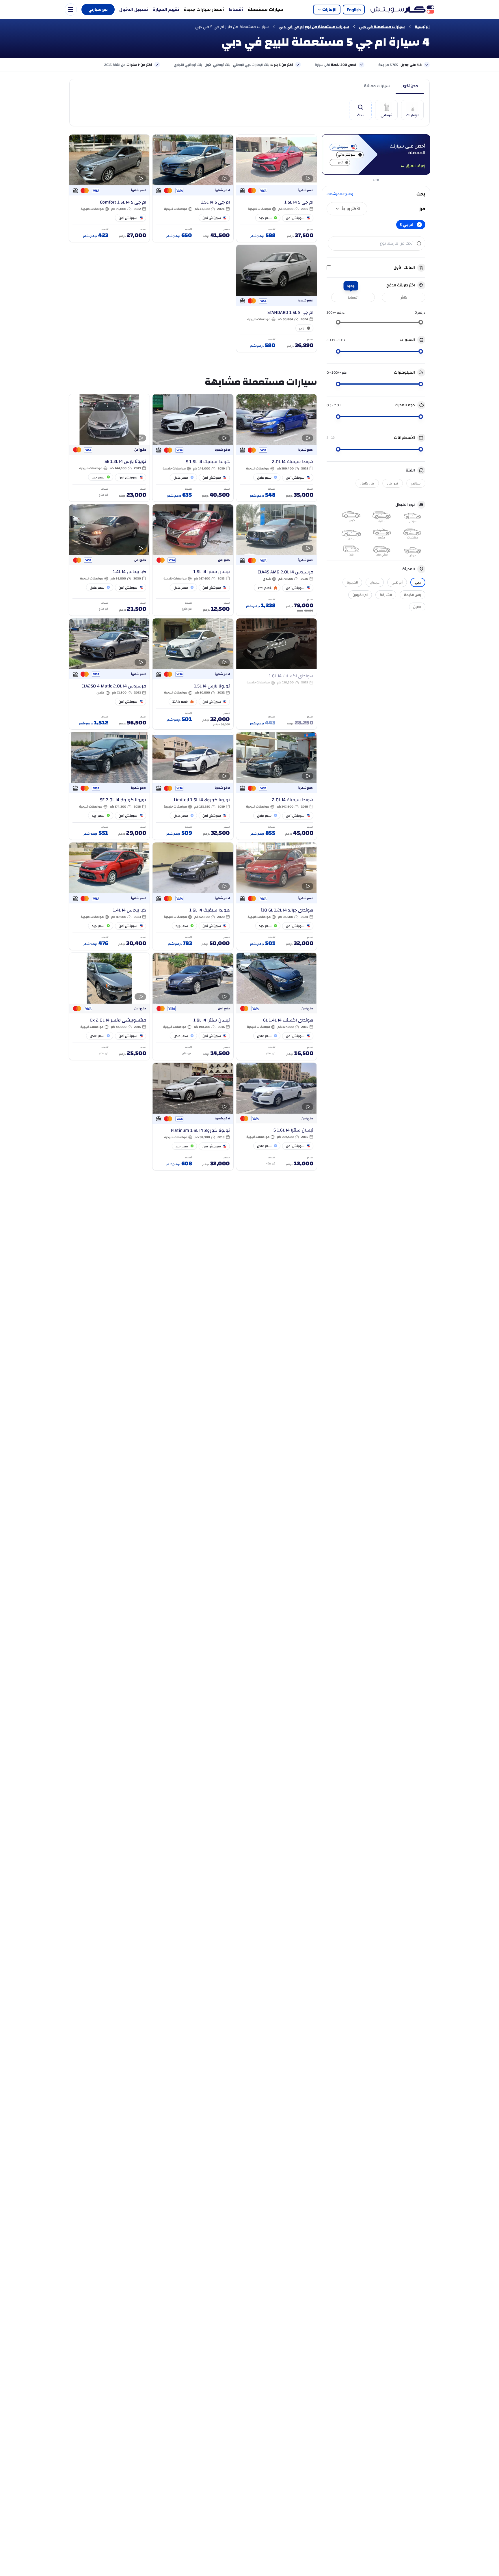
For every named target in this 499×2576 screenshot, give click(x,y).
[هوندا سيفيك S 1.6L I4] (193, 448)
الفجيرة (352, 582)
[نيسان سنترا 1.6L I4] (193, 560)
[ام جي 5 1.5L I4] (277, 188)
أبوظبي (397, 582)
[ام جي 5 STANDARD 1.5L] (277, 298)
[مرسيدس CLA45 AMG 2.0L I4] (277, 560)
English (354, 10)
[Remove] (419, 225)
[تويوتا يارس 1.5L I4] (193, 674)
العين (417, 607)
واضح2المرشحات (340, 194)
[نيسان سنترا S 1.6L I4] (277, 1116)
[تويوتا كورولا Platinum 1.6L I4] (193, 1116)
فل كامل (367, 483)
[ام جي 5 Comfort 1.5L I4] (109, 188)
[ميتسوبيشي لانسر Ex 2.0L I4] (109, 1006)
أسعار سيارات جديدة (204, 10)
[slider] (421, 322)
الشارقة (386, 595)
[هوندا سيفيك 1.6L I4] (193, 896)
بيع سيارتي (98, 10)
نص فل (393, 483)
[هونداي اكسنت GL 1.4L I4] (277, 1006)
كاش (404, 297)
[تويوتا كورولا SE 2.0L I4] (109, 786)
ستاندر (416, 483)
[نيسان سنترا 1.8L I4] (193, 1006)
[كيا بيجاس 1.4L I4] (109, 560)
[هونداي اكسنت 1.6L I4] (277, 674)
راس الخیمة (413, 595)
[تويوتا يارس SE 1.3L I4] (109, 448)
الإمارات (329, 10)
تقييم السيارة (166, 10)
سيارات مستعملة (266, 10)
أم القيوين (360, 595)
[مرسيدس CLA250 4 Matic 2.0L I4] (109, 674)
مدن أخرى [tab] (410, 86)
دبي (418, 582)
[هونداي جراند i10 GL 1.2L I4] (277, 896)
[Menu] (71, 10)
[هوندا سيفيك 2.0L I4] (277, 448)
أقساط (236, 10)
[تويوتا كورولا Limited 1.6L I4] (193, 786)
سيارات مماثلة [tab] (377, 86)
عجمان (375, 582)
